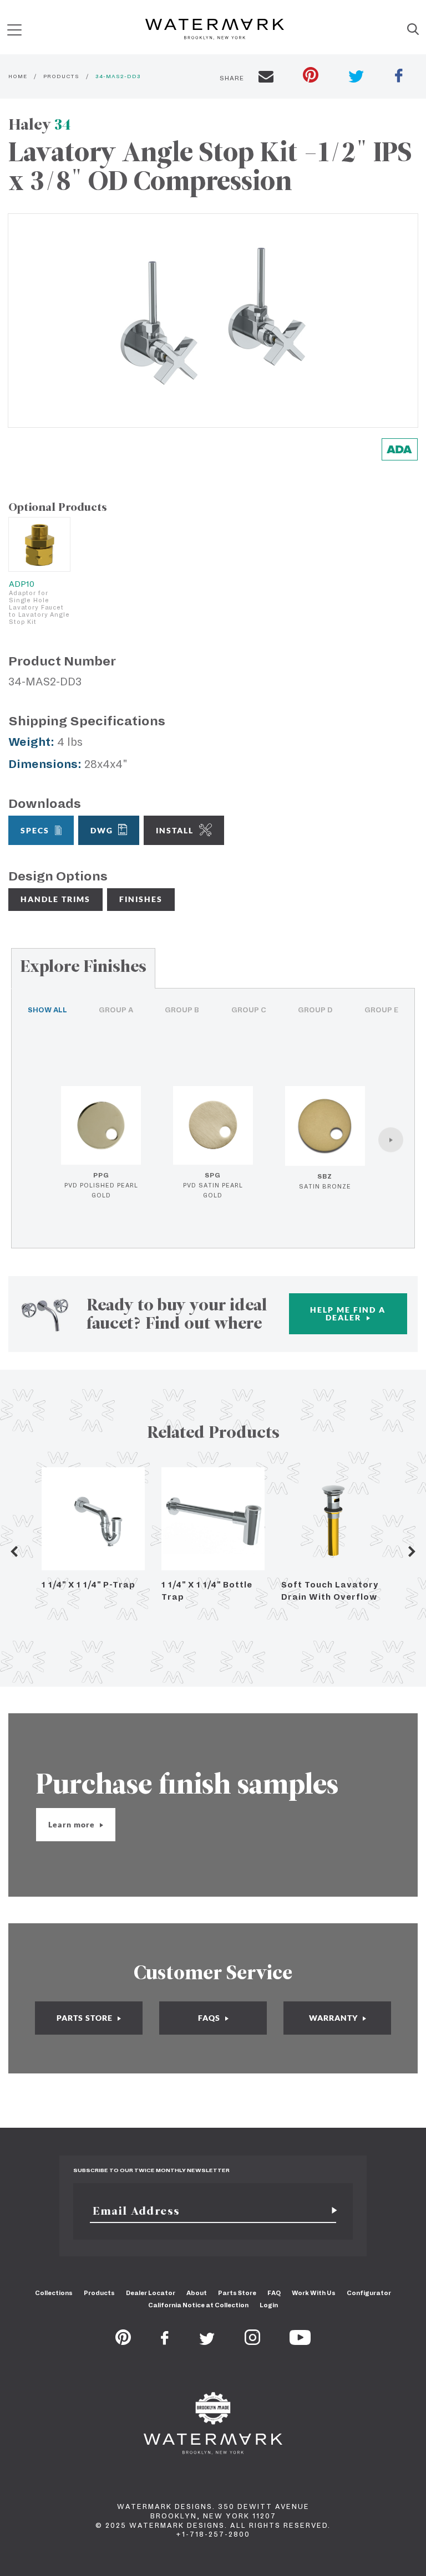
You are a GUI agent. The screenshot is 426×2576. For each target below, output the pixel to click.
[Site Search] (413, 30)
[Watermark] (215, 30)
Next (412, 1551)
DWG (102, 830)
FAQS (210, 2018)
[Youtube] (300, 2342)
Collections (54, 2293)
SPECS (35, 830)
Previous (14, 1551)
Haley (40, 124)
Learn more (73, 1824)
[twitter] (356, 78)
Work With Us (314, 2293)
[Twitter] (207, 2342)
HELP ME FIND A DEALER (348, 1313)
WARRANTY (334, 2018)
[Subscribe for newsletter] (330, 2211)
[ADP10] (39, 544)
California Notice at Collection (198, 2305)
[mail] (266, 78)
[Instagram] (252, 2342)
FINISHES (141, 899)
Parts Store (237, 2293)
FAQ (274, 2293)
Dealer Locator (151, 2293)
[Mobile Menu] (14, 30)
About (197, 2293)
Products (99, 2293)
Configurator (369, 2293)
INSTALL (175, 830)
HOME (18, 76)
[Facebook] (165, 2342)
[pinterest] (311, 76)
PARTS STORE (86, 2018)
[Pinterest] (123, 2342)
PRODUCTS (61, 76)
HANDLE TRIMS (55, 899)
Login (269, 2305)
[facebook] (399, 77)
